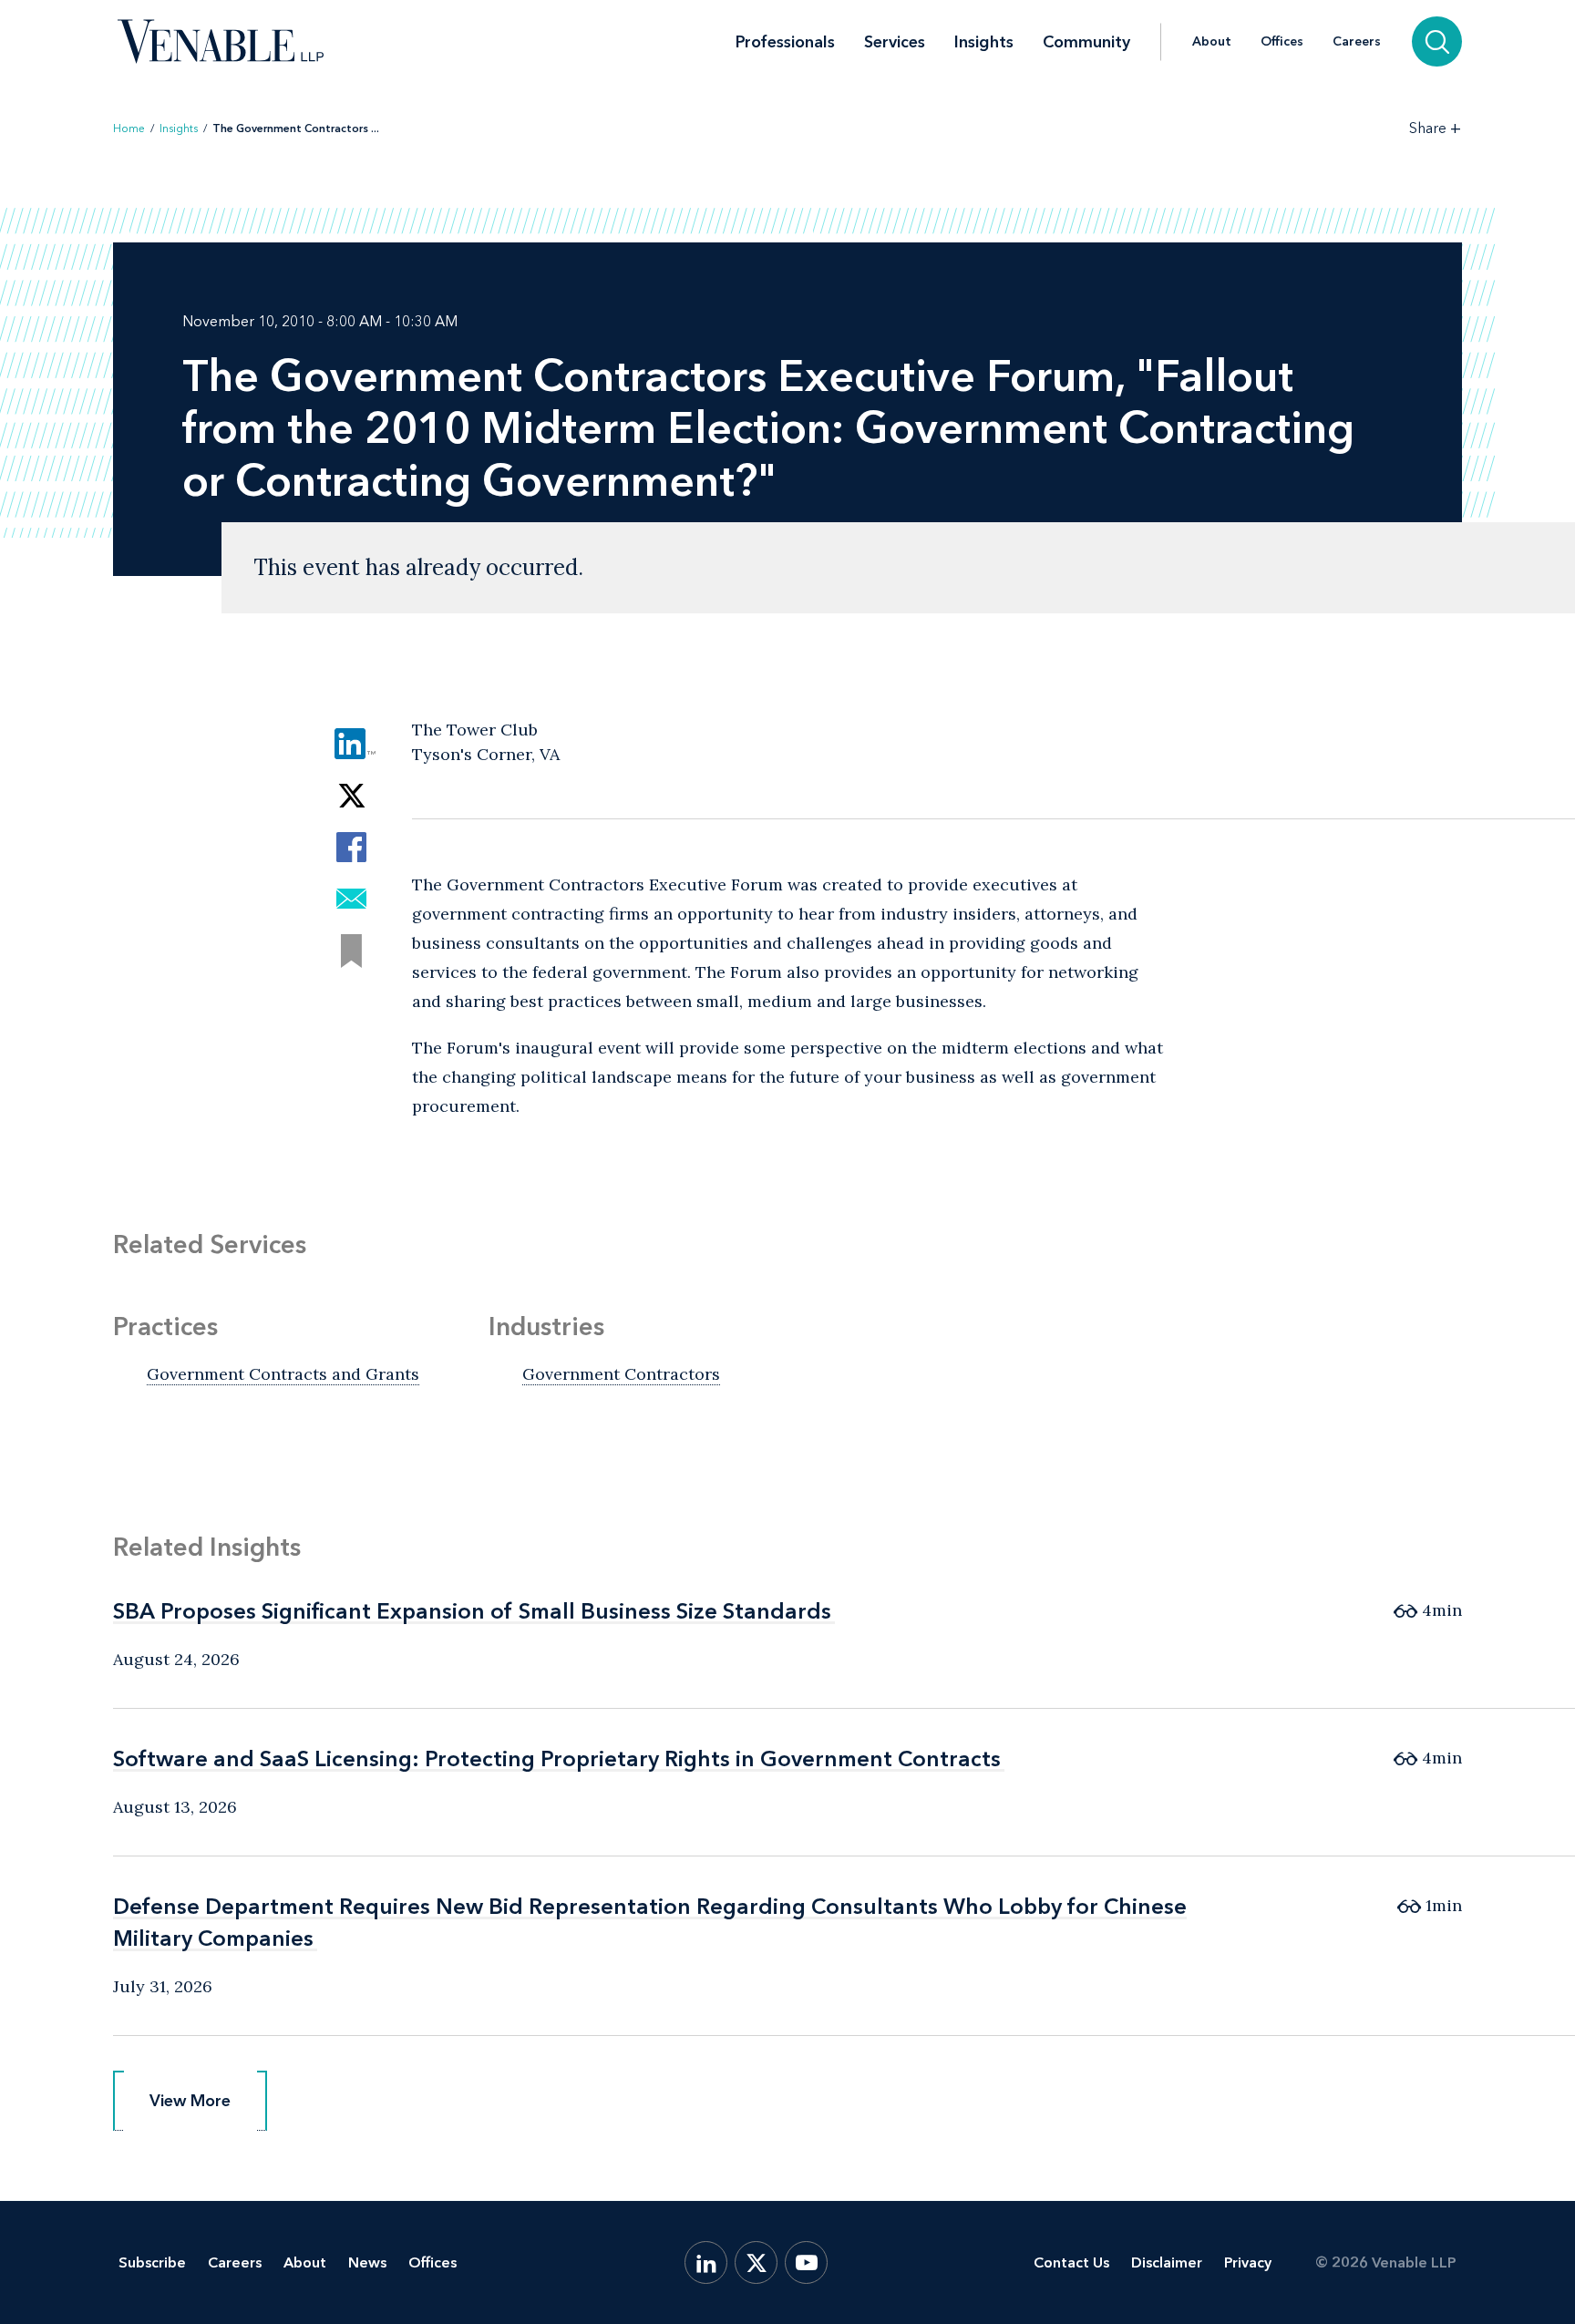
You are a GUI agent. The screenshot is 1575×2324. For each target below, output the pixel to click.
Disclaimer (1167, 2262)
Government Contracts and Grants (283, 1374)
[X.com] (756, 2262)
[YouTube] (806, 2262)
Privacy (1248, 2262)
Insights (984, 42)
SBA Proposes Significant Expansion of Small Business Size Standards (472, 1611)
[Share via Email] (351, 899)
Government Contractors (621, 1374)
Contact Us (1071, 2262)
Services (895, 42)
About (1212, 42)
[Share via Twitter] (351, 795)
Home (129, 129)
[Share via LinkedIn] (351, 743)
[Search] (1437, 41)
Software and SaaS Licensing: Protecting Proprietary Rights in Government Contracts (557, 1758)
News (367, 2262)
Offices (1282, 42)
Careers (1357, 42)
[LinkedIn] (706, 2262)
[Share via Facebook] (351, 847)
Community (1086, 42)
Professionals (785, 42)
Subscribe (152, 2262)
